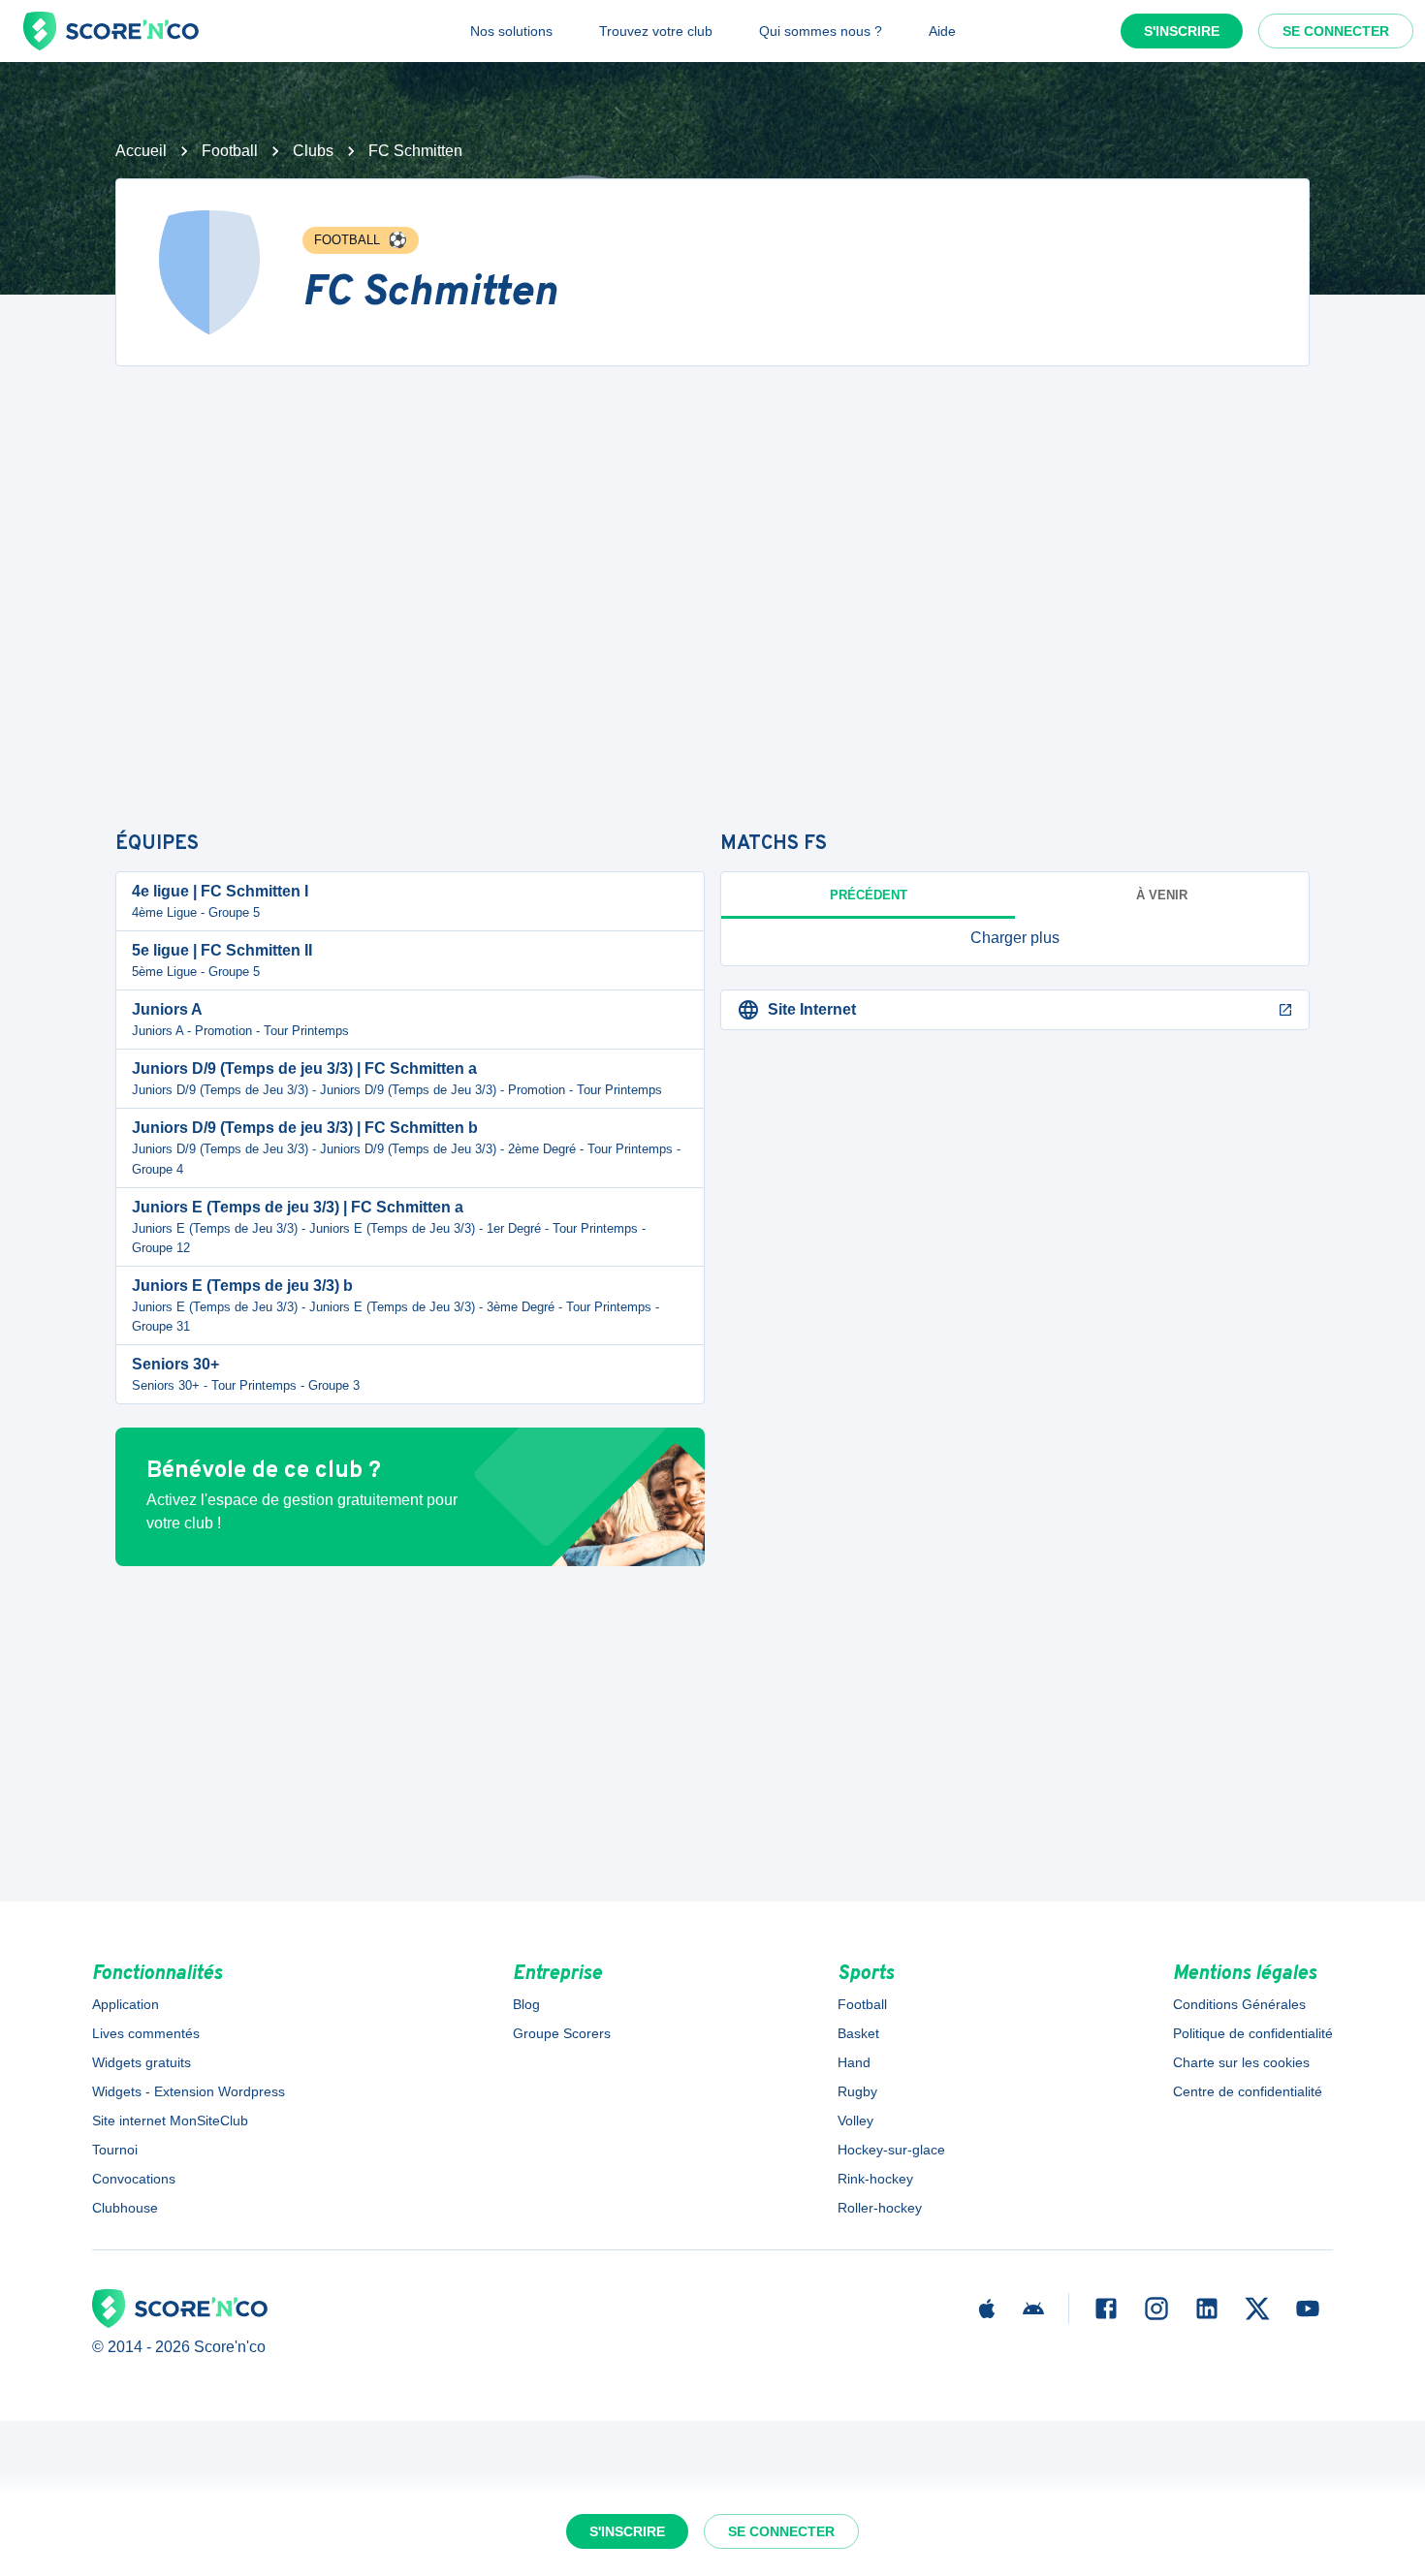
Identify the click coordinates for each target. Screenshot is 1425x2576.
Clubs (313, 151)
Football (230, 151)
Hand (854, 2062)
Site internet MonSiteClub (170, 2120)
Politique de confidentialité (1253, 2033)
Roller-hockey (880, 2208)
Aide (942, 31)
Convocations (134, 2179)
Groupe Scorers (562, 2033)
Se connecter (1336, 31)
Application (126, 2004)
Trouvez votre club (656, 31)
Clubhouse (125, 2208)
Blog (526, 2004)
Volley (855, 2120)
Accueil (141, 151)
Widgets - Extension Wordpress (189, 2091)
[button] (1015, 938)
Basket (858, 2033)
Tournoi (115, 2150)
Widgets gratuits (142, 2062)
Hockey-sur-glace (891, 2150)
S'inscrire (1182, 31)
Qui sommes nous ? (821, 31)
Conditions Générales (1239, 2004)
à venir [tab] (1162, 895)
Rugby (857, 2091)
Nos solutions (511, 31)
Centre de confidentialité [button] (1248, 2091)
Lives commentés (146, 2033)
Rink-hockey (875, 2179)
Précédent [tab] (869, 895)
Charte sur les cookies (1241, 2062)
